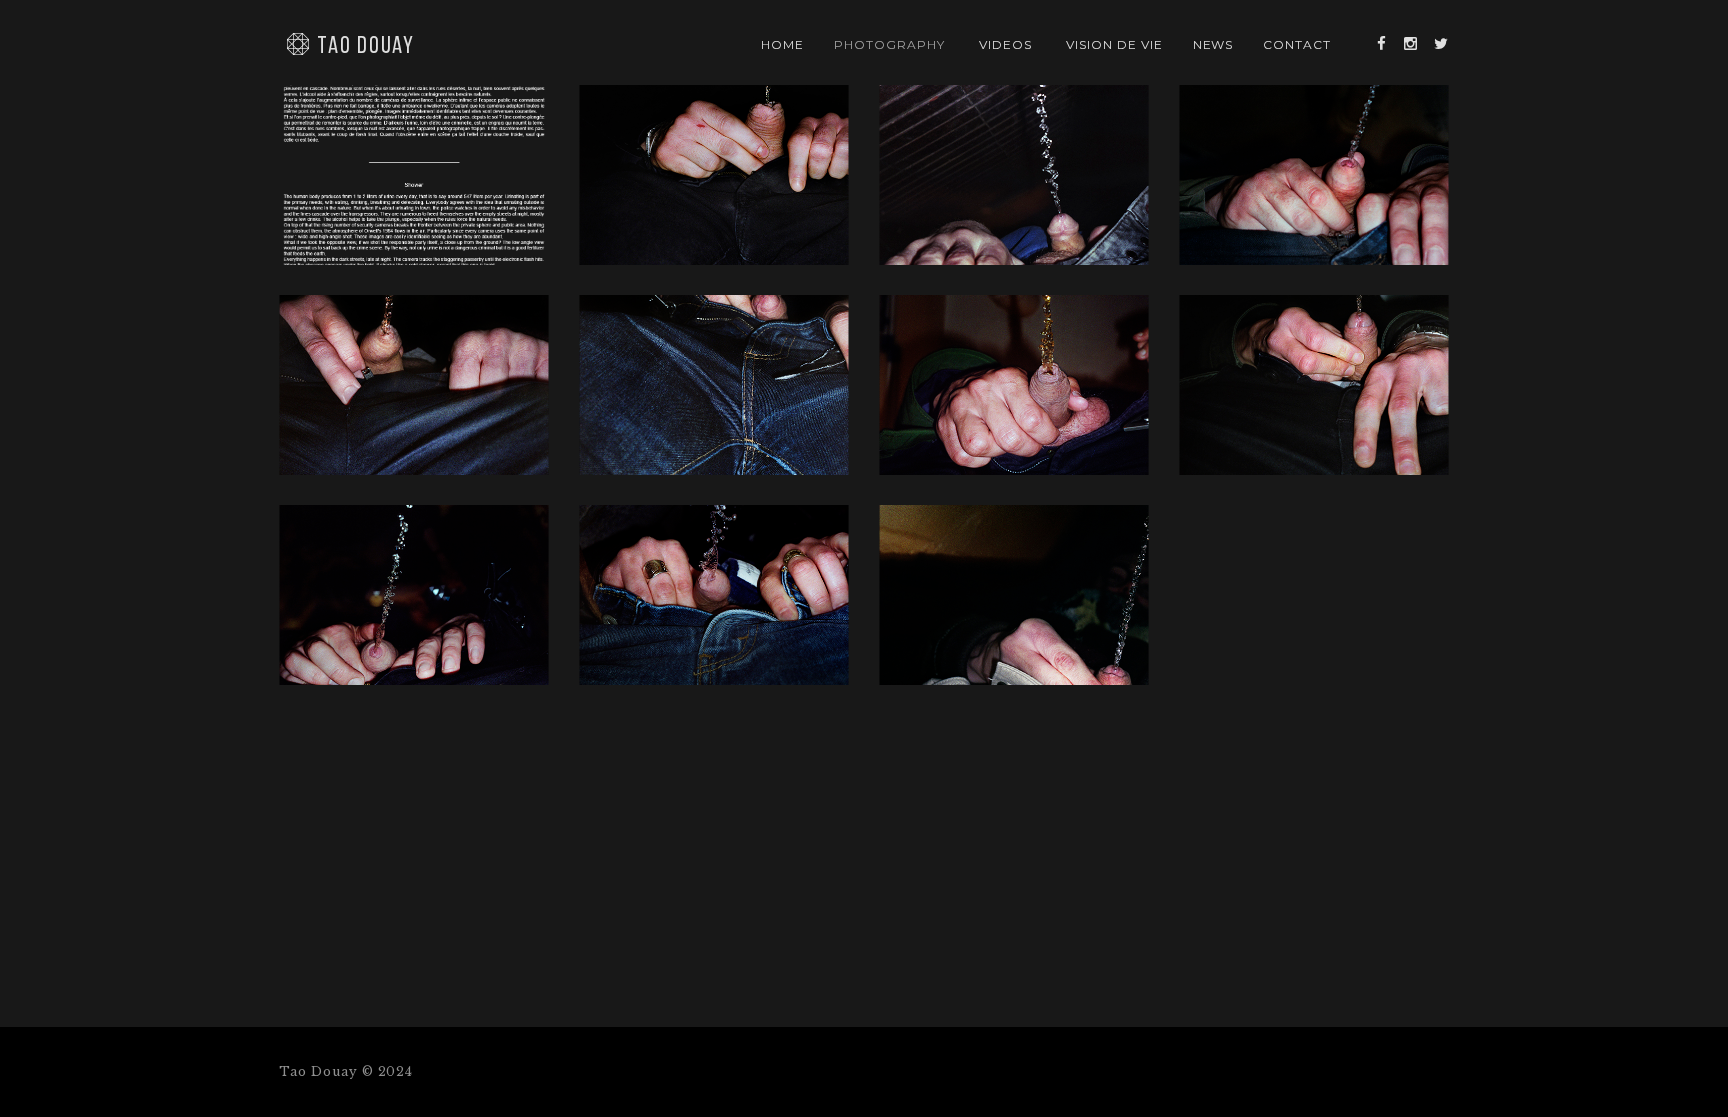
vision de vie (1114, 44)
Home (782, 44)
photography (889, 44)
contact (1297, 44)
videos (1005, 44)
